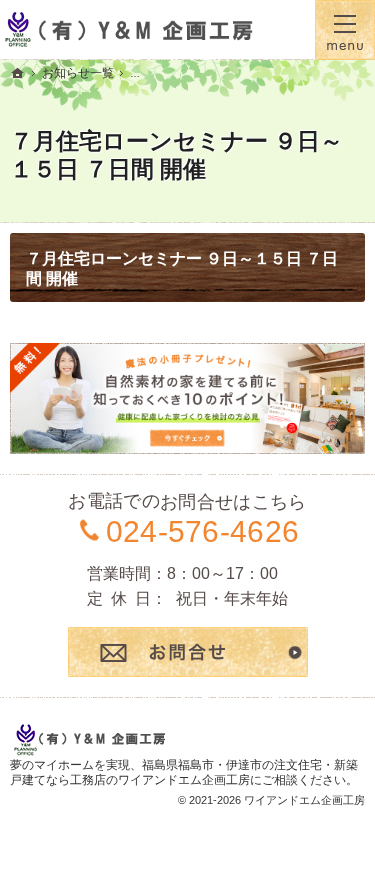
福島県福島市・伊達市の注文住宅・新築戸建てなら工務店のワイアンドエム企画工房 (184, 773)
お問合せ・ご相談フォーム (188, 652)
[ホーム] (18, 73)
